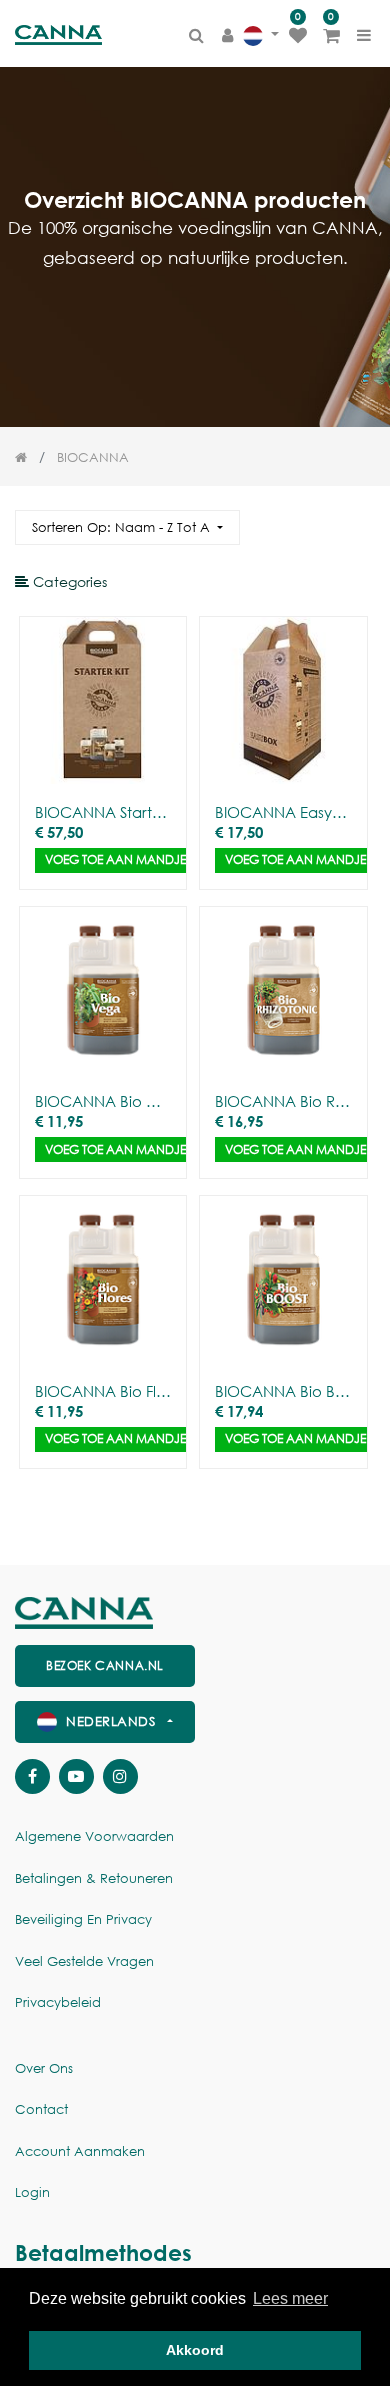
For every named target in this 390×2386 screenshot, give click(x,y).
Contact (41, 2109)
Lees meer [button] (290, 2298)
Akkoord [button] (195, 2350)
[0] (298, 35)
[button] (127, 527)
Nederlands (111, 1721)
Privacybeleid (58, 2002)
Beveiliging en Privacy (83, 1919)
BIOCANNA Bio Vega (103, 1101)
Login (32, 2192)
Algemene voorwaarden (94, 1836)
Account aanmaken (80, 2151)
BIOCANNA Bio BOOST (283, 1391)
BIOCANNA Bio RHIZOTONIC (283, 1101)
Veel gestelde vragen (84, 1961)
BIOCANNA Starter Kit (103, 812)
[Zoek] (359, 518)
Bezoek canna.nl (105, 1665)
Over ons (44, 2068)
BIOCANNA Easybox (283, 812)
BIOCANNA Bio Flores (103, 1391)
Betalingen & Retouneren (94, 1878)
